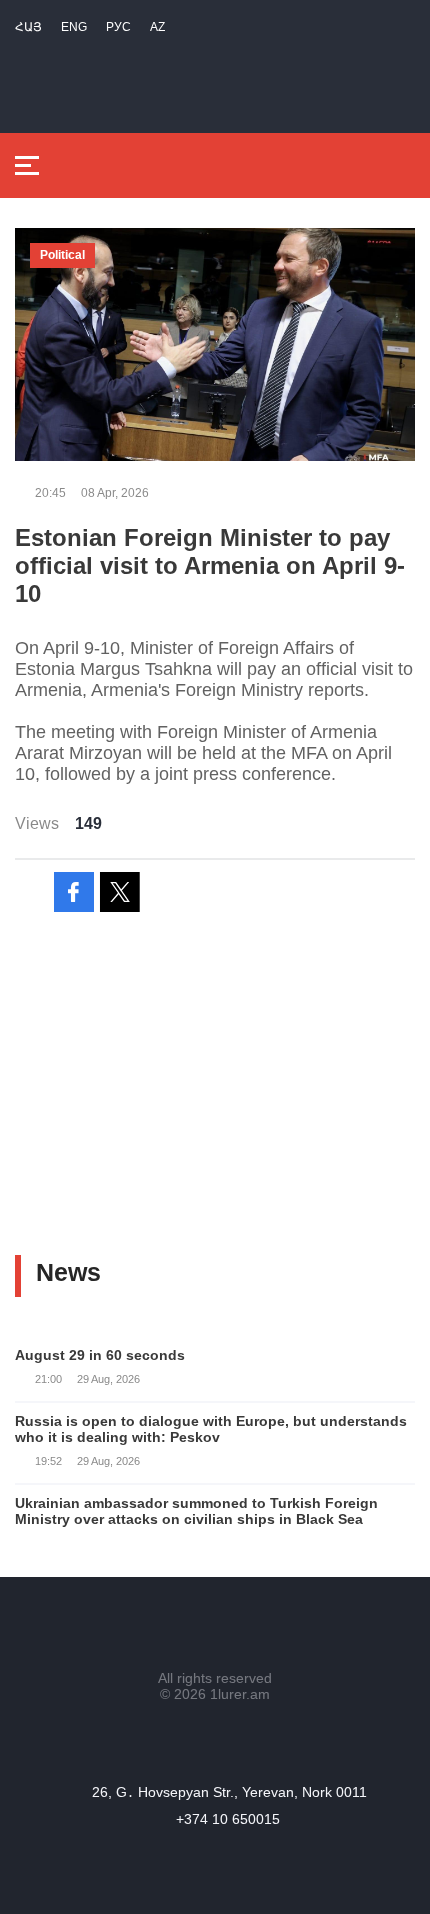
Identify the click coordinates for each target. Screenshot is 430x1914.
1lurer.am (240, 1694)
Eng (74, 27)
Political (62, 255)
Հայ (28, 27)
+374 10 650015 (228, 1819)
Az (157, 27)
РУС (118, 27)
